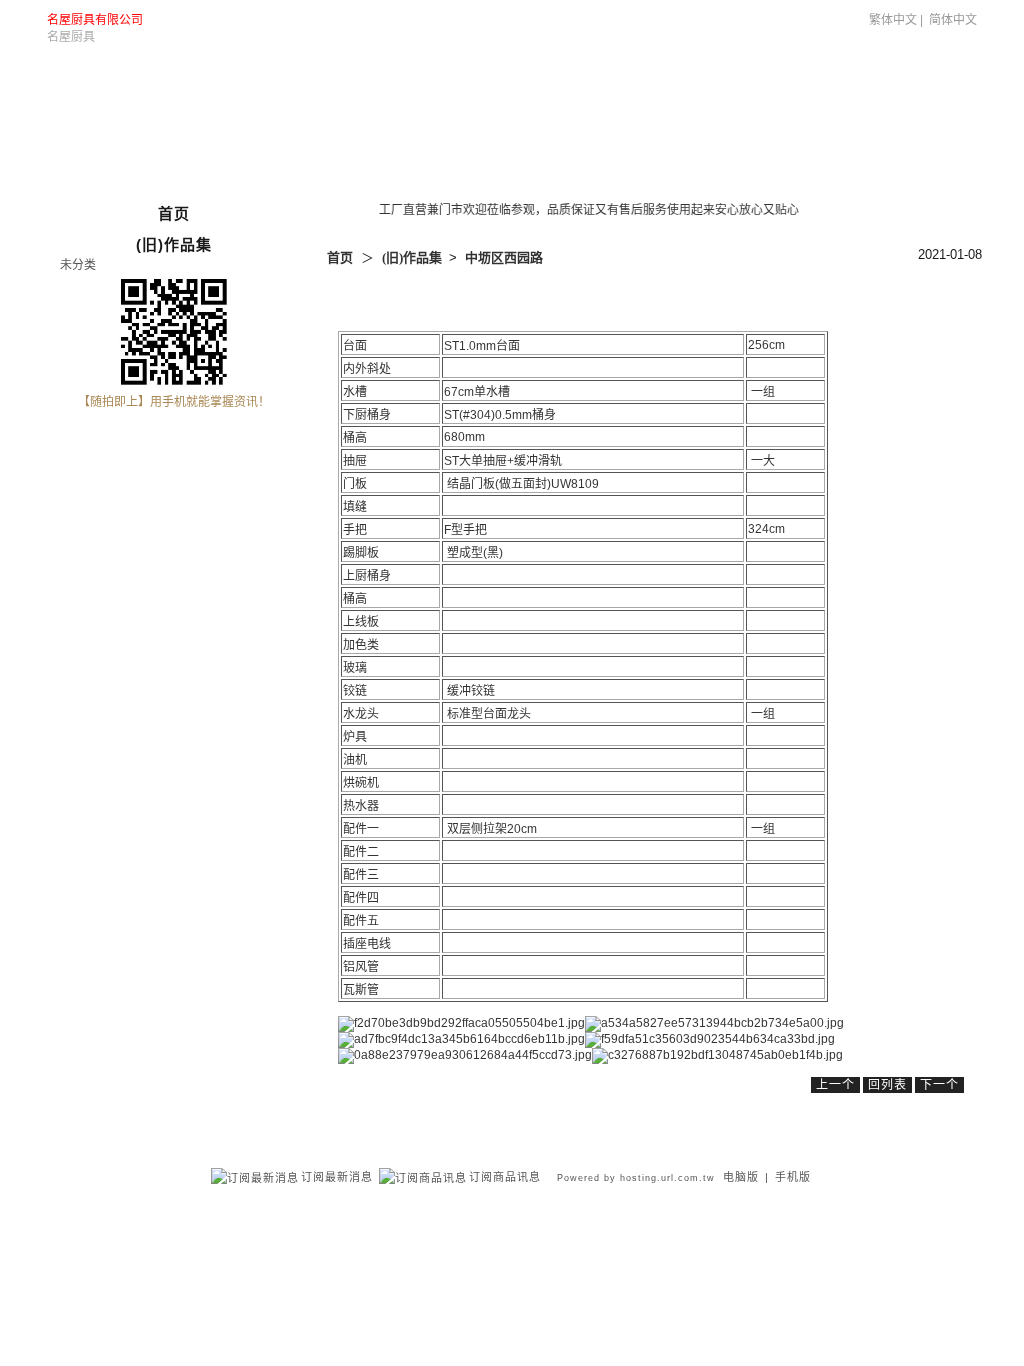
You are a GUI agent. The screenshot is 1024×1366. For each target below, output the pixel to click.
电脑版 (741, 1177)
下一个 (939, 1085)
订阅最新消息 (337, 1177)
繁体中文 (893, 20)
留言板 (928, 75)
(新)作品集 (854, 75)
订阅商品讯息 (505, 1177)
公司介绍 (685, 75)
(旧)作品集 (767, 75)
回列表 (887, 1085)
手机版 (793, 1177)
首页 (340, 257)
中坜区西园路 (504, 257)
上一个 (835, 1085)
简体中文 (953, 20)
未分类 (78, 265)
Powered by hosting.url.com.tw (636, 1178)
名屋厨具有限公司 (95, 20)
